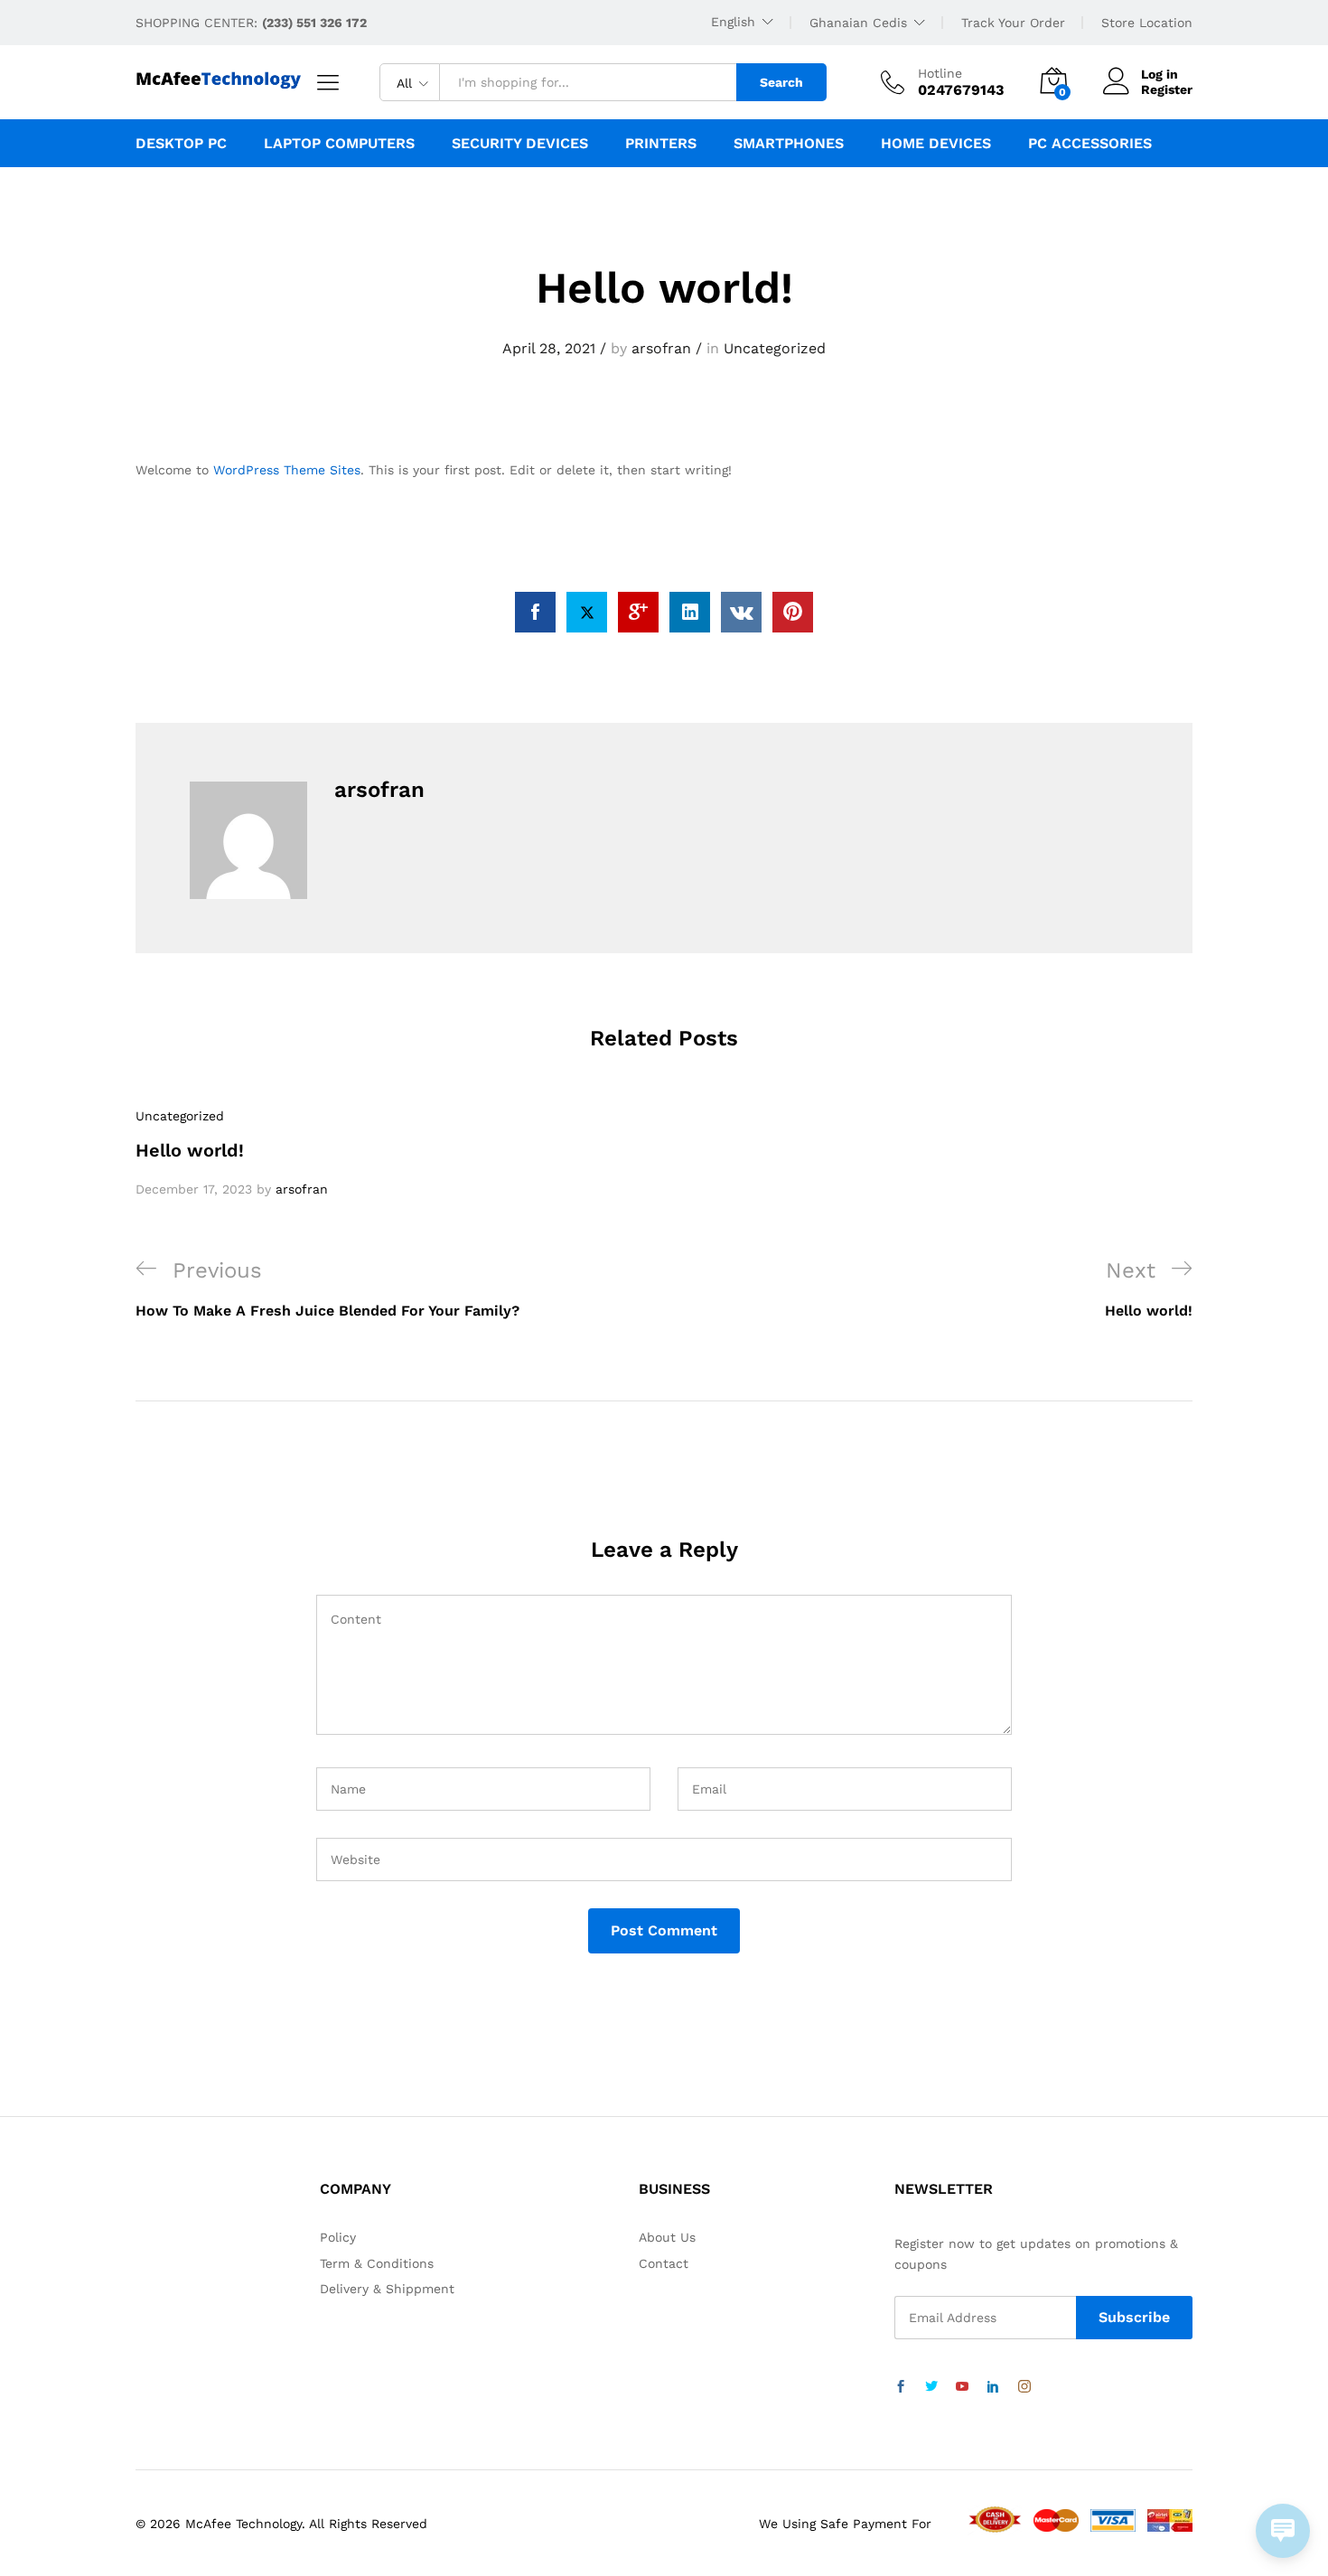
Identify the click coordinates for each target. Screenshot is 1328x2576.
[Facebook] (901, 2387)
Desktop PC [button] (181, 144)
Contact (664, 2263)
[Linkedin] (993, 2387)
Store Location (1147, 23)
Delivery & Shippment (387, 2289)
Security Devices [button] (520, 144)
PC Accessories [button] (1090, 144)
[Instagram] (1024, 2387)
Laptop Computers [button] (339, 144)
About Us (667, 2237)
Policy (338, 2237)
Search (781, 82)
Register (1167, 89)
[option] (303, 1153)
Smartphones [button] (789, 144)
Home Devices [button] (936, 144)
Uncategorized (775, 348)
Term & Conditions (377, 2263)
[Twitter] (931, 2387)
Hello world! (190, 1150)
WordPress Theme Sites (287, 470)
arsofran (661, 348)
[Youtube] (962, 2387)
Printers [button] (661, 144)
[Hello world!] (535, 612)
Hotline (940, 73)
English (733, 22)
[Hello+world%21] (587, 612)
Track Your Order (1013, 23)
